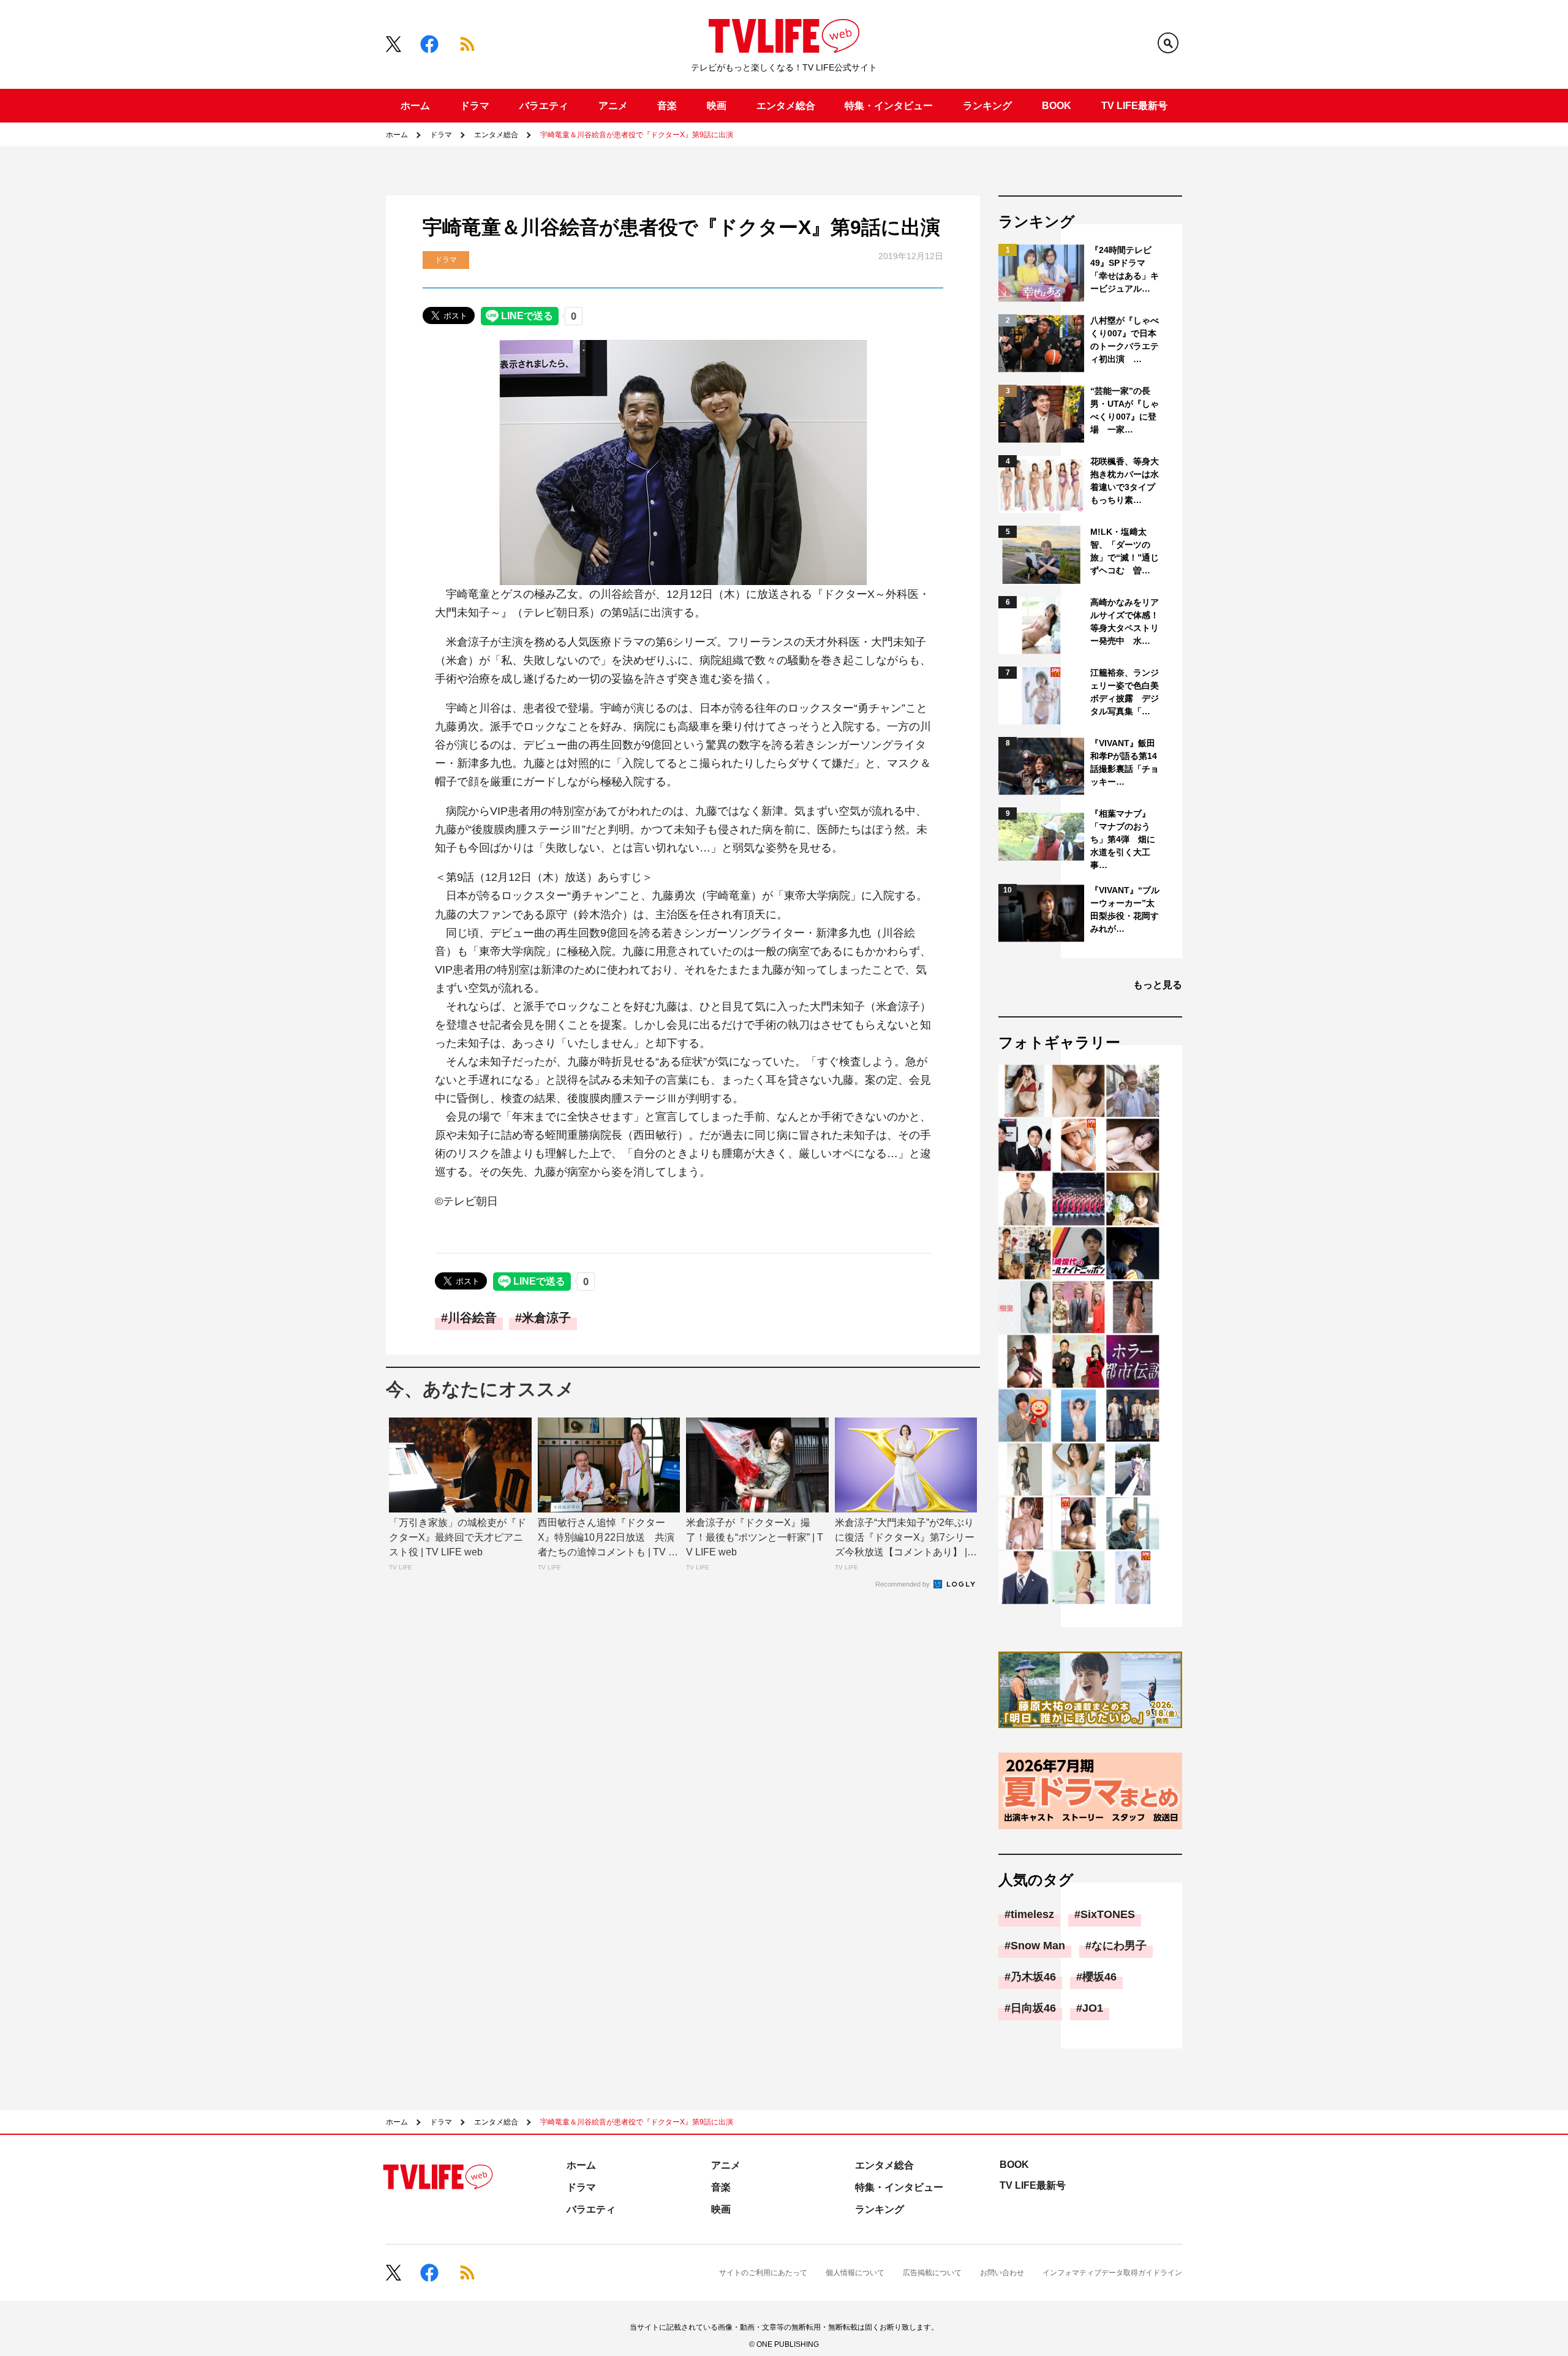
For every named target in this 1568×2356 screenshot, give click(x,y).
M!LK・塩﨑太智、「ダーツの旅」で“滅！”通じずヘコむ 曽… (1125, 551)
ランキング (987, 106)
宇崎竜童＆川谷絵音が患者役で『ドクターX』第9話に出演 (637, 135)
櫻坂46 (1099, 1977)
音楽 (667, 106)
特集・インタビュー (889, 106)
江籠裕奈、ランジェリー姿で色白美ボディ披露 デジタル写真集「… (1125, 692)
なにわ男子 (1119, 1946)
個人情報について (855, 2273)
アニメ (613, 106)
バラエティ (544, 106)
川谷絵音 (472, 1318)
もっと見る (1158, 985)
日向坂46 (1033, 2008)
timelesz (1032, 1914)
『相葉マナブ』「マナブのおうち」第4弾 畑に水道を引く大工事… (1123, 839)
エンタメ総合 (786, 106)
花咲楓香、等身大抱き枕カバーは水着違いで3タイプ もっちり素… (1125, 481)
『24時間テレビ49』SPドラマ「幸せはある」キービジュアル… (1125, 269)
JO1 (1093, 2008)
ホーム (415, 106)
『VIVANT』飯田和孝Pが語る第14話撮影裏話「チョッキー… (1125, 762)
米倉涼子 (546, 1318)
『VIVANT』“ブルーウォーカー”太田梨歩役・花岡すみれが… (1125, 909)
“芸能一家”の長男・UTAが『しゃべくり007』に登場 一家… (1125, 410)
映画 (717, 106)
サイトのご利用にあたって (763, 2273)
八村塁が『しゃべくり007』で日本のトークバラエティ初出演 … (1125, 340)
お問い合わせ (1002, 2273)
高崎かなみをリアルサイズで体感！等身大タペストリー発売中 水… (1125, 621)
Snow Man (1038, 1946)
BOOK (1057, 106)
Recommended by (903, 1584)
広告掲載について (932, 2273)
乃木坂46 (1033, 1977)
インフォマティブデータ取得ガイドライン (1112, 2273)
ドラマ (475, 106)
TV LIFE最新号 (1134, 106)
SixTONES (1108, 1914)
